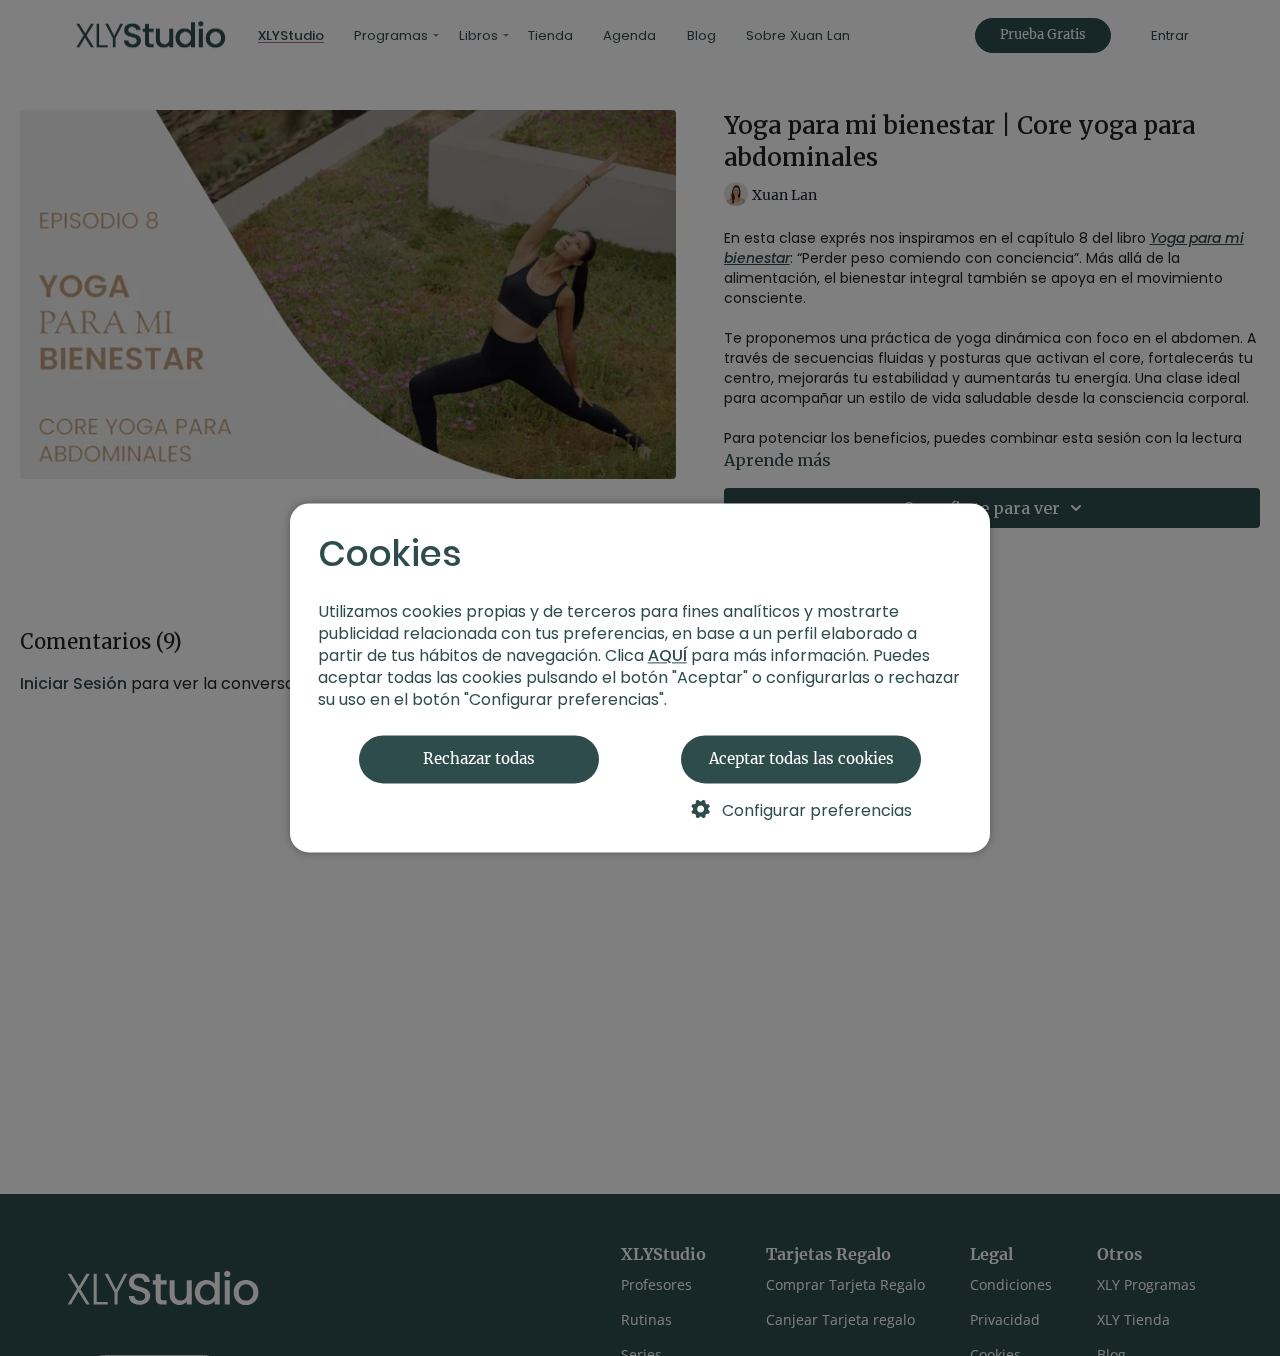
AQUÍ (667, 656)
